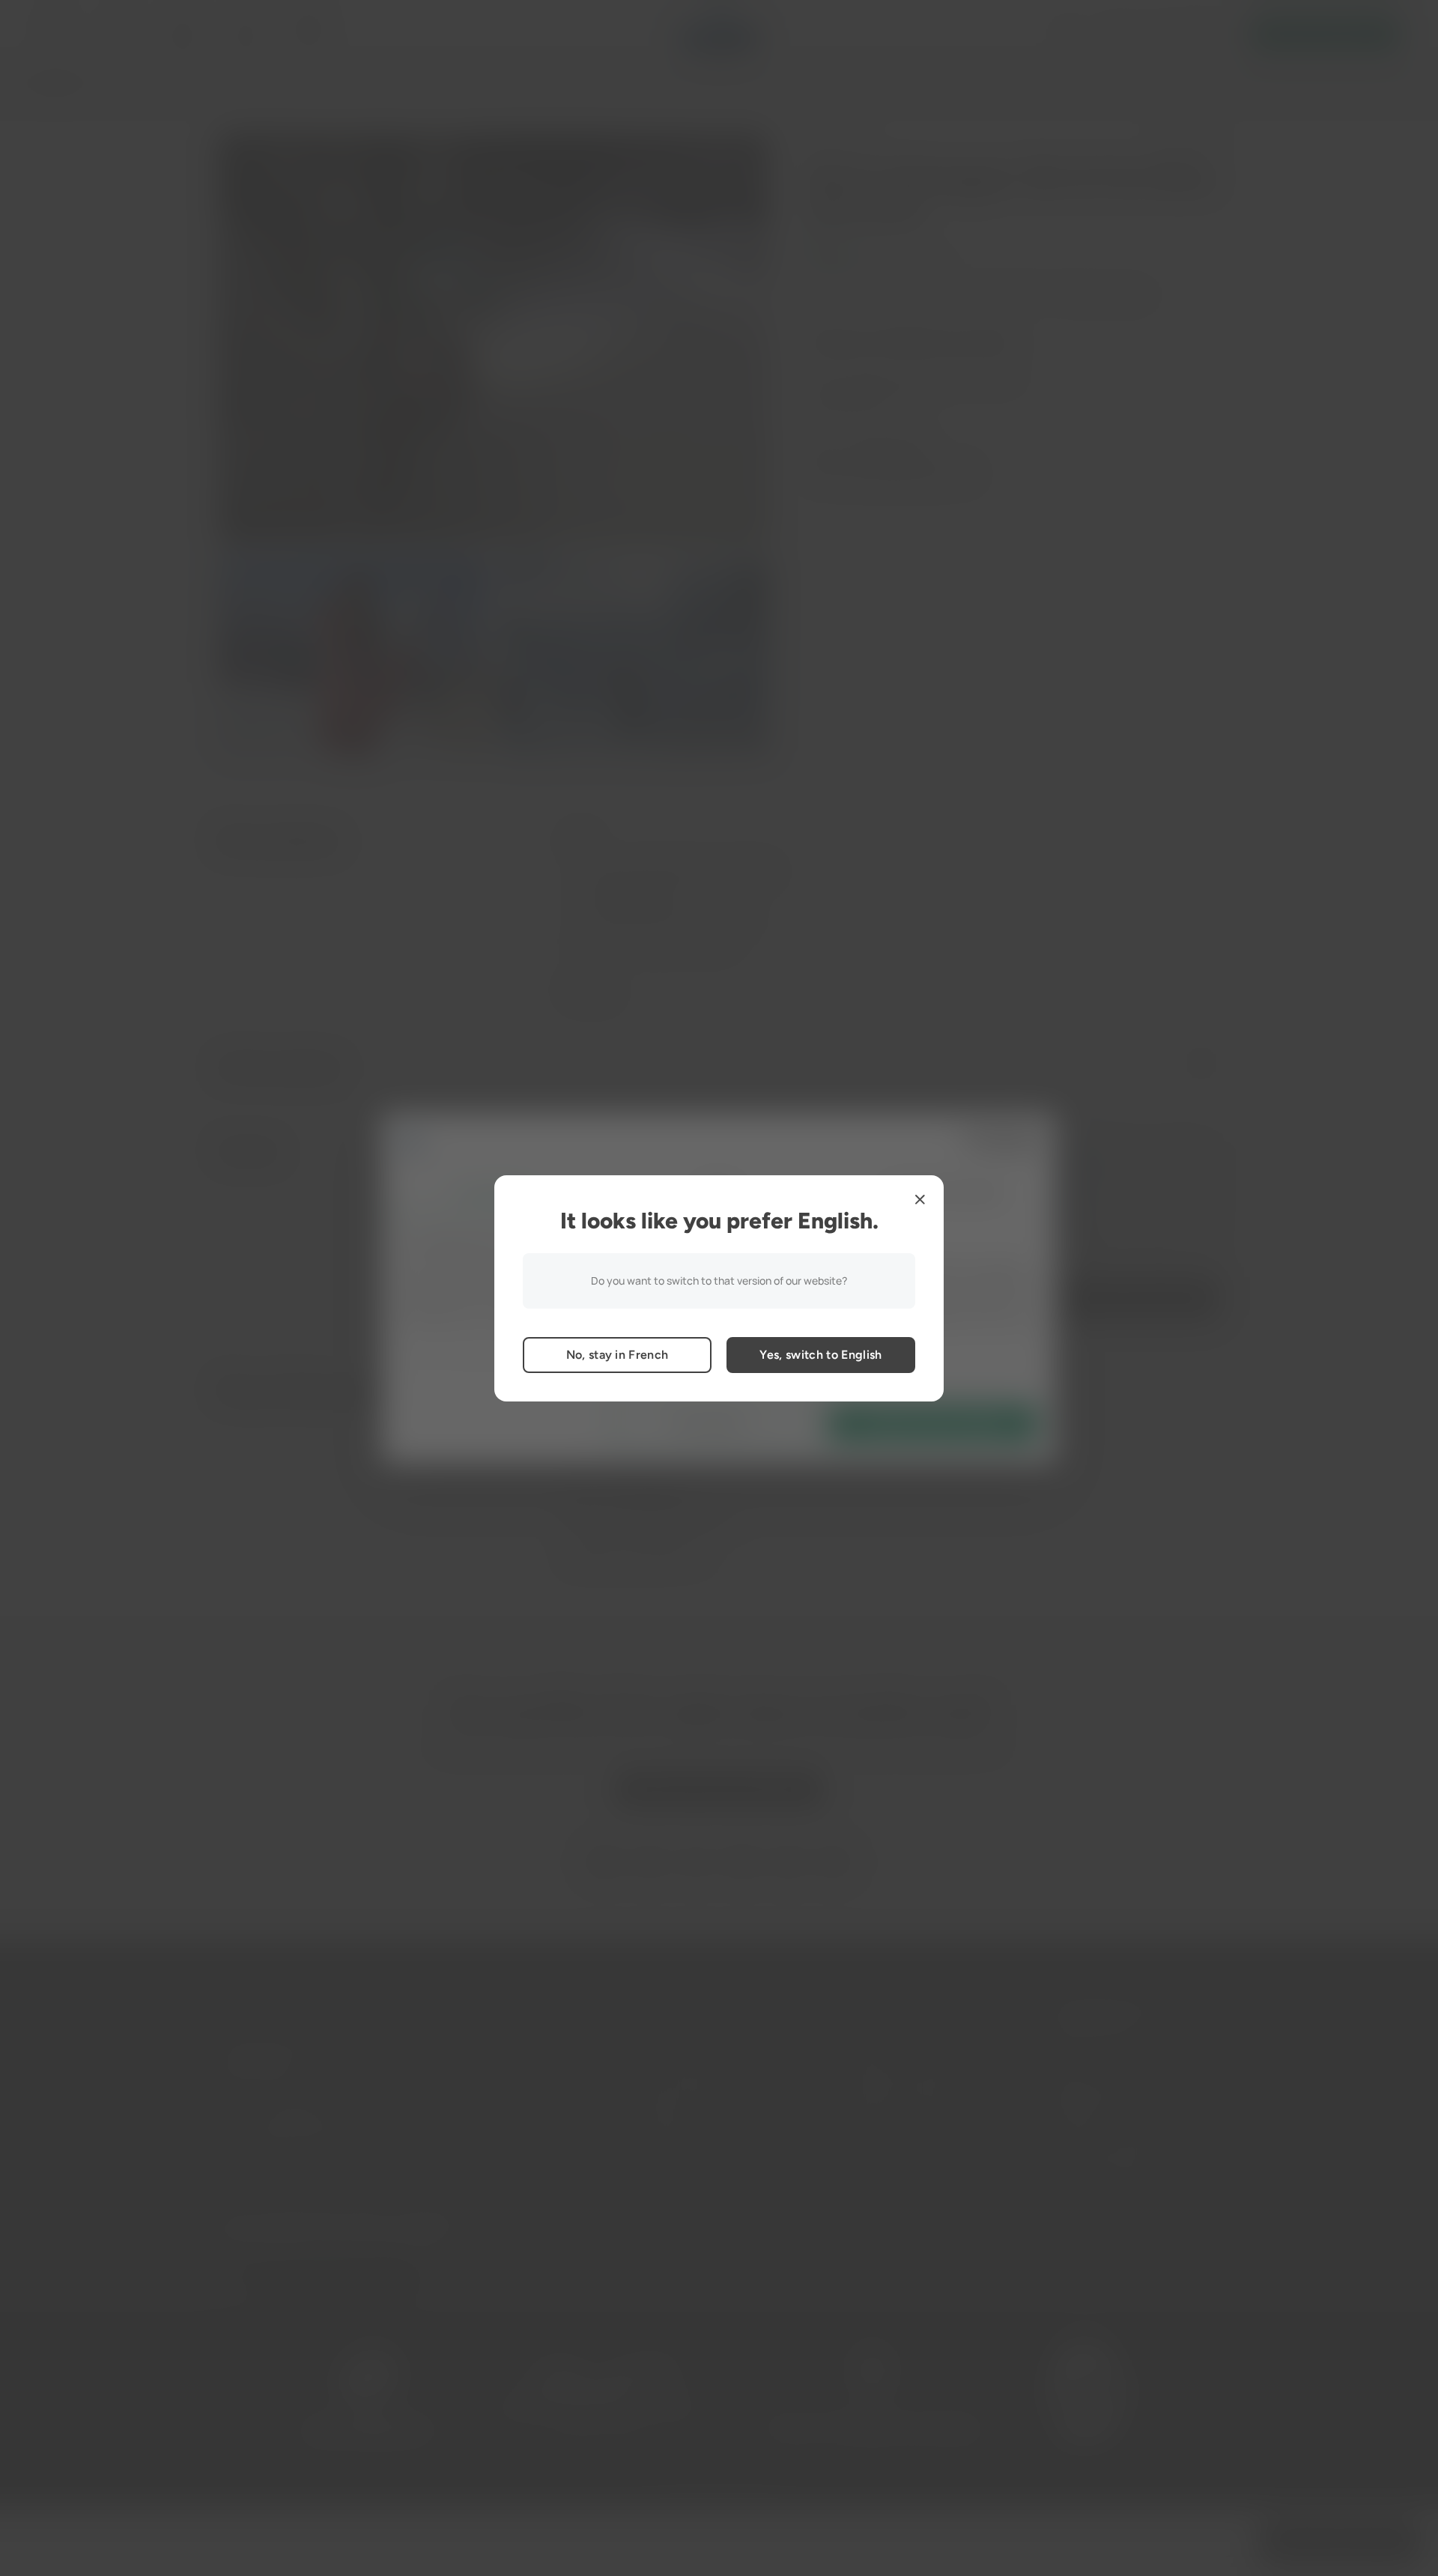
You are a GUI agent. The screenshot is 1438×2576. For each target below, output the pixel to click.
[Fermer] (920, 1199)
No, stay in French (618, 1355)
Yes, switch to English (820, 1355)
